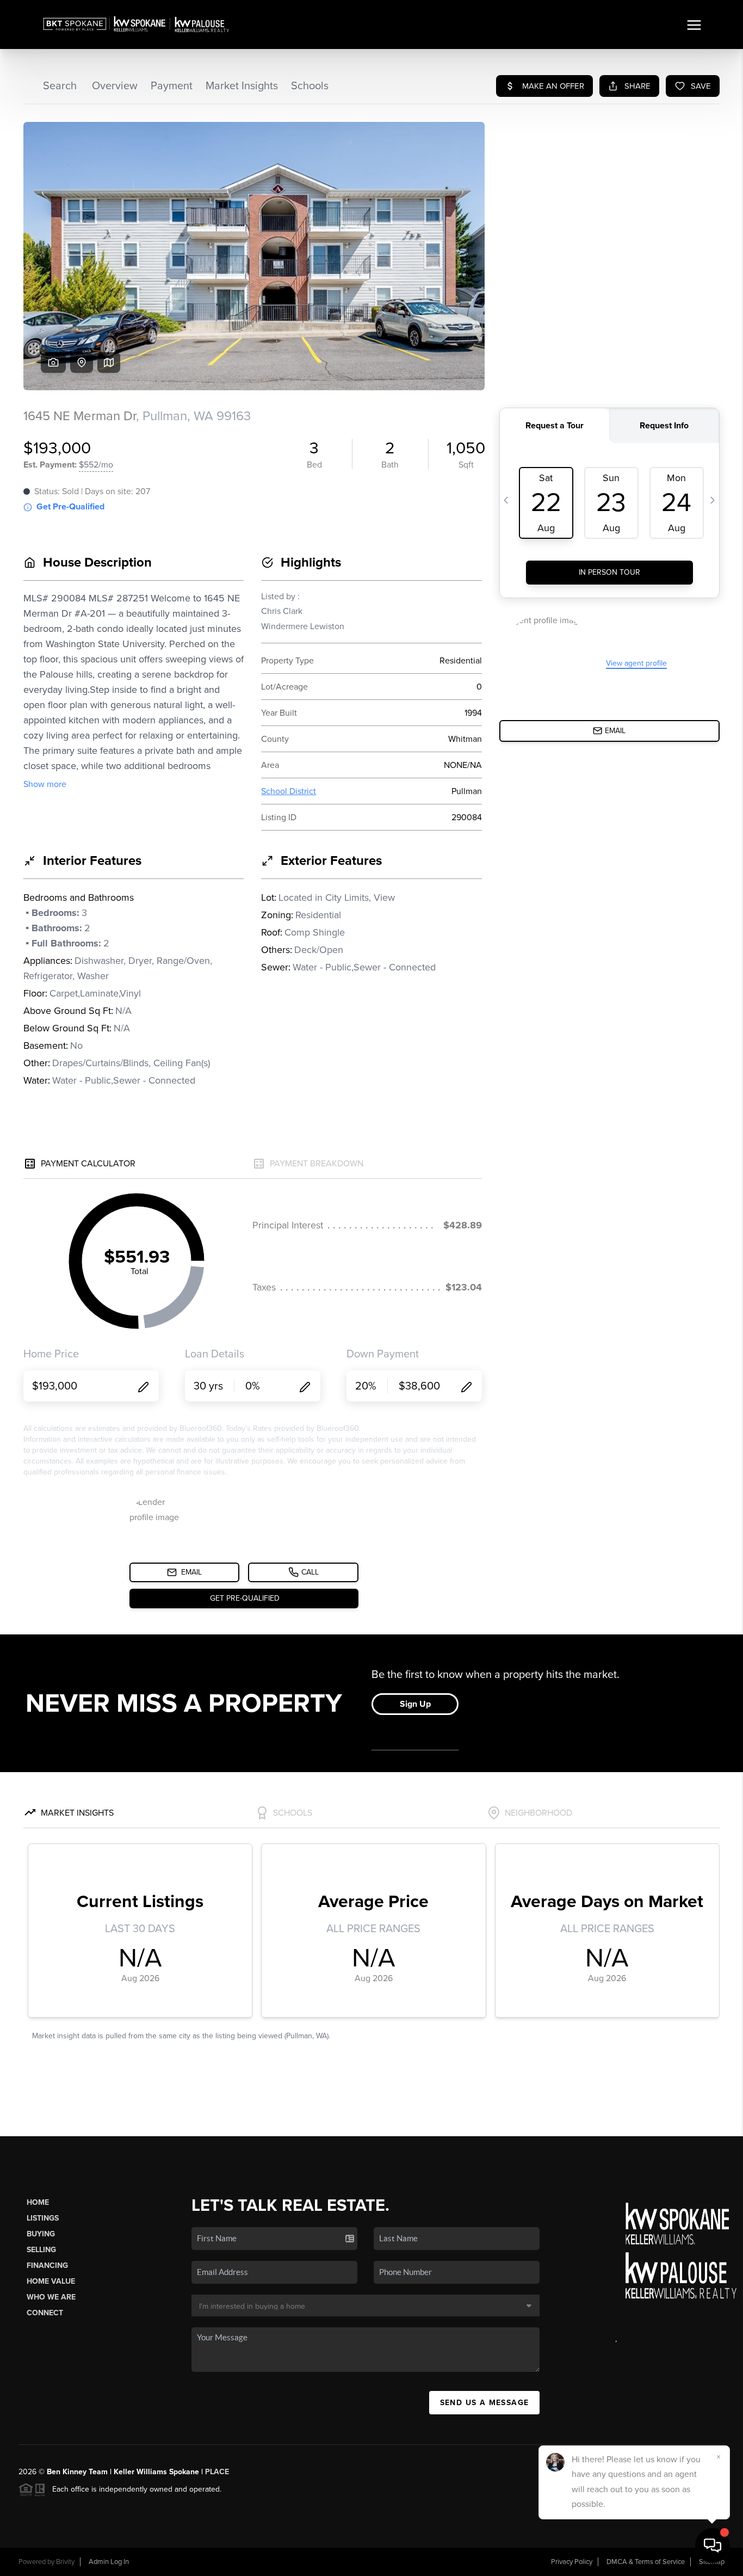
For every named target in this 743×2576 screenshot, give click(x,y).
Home (38, 2202)
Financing (47, 2265)
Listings (43, 2218)
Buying (41, 2234)
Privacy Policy (572, 2562)
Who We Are (51, 2297)
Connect (45, 2313)
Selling (41, 2250)
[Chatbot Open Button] (713, 2546)
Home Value (51, 2281)
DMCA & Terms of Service (646, 2562)
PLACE (217, 2472)
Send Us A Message (485, 2403)
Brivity (65, 2562)
